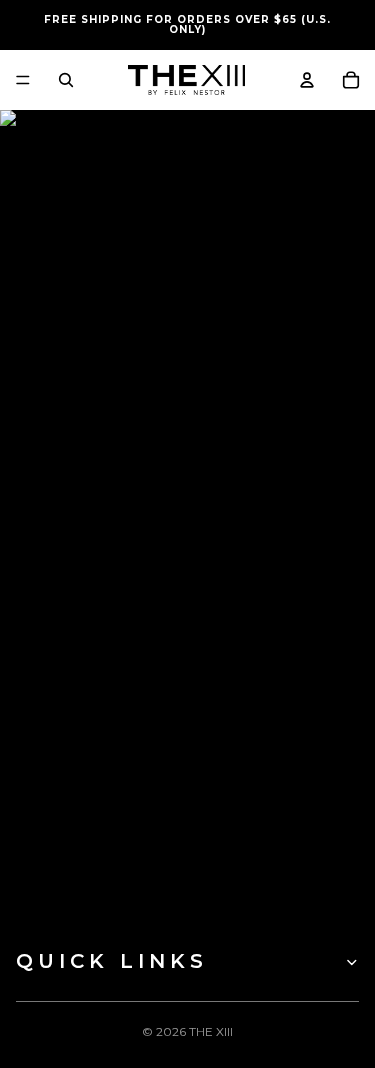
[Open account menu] (307, 80)
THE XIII (211, 1031)
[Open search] (66, 80)
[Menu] (23, 80)
